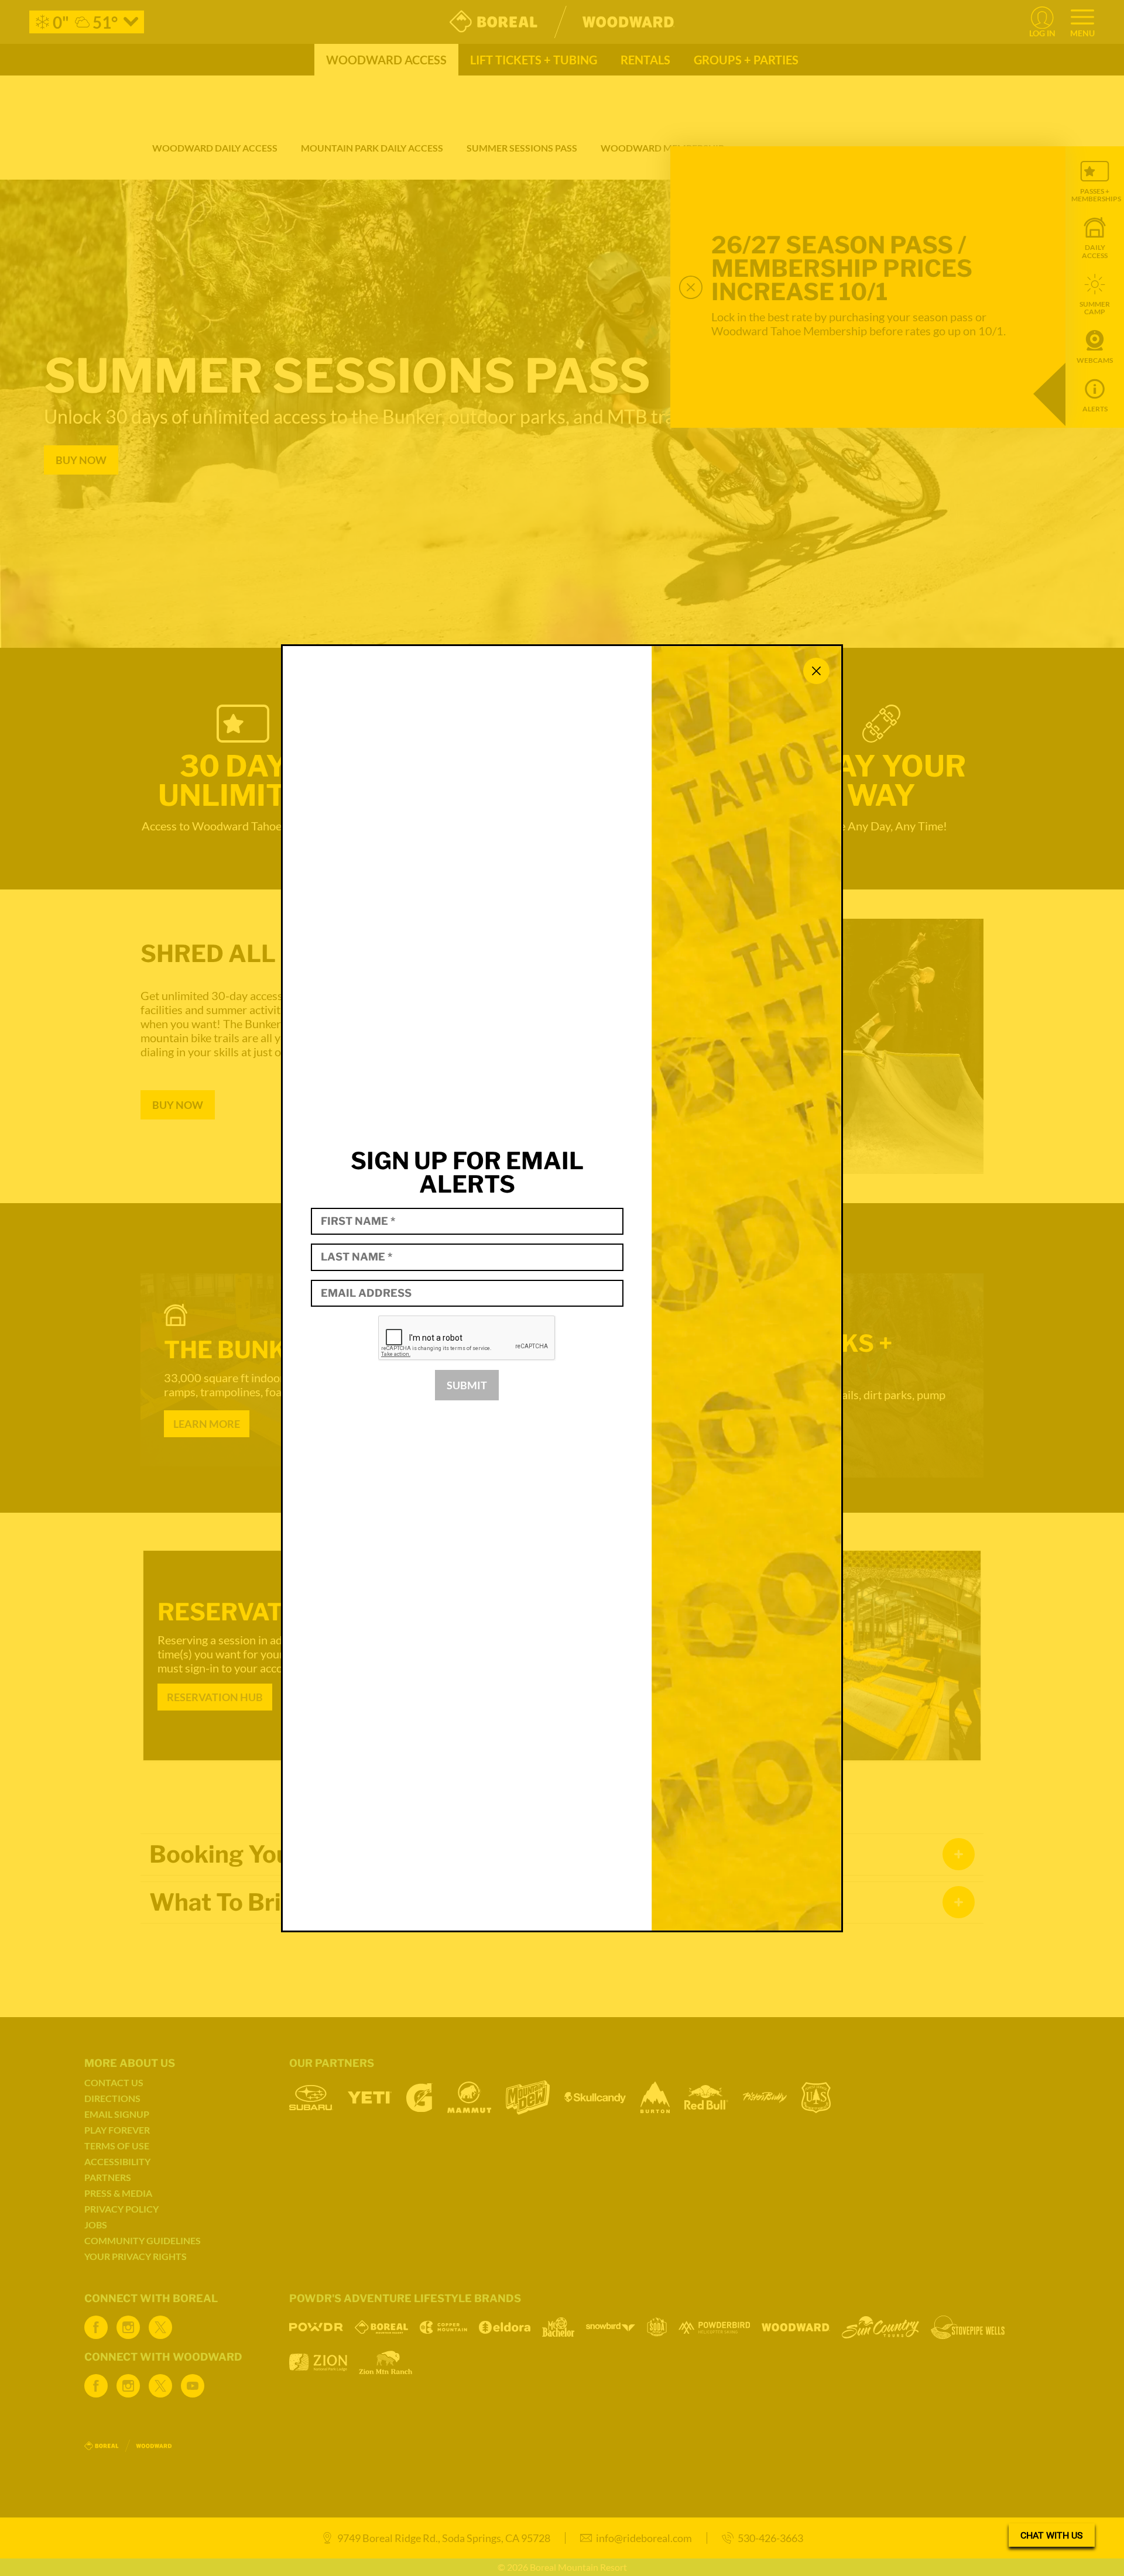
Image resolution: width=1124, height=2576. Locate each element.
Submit (467, 1385)
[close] (816, 671)
